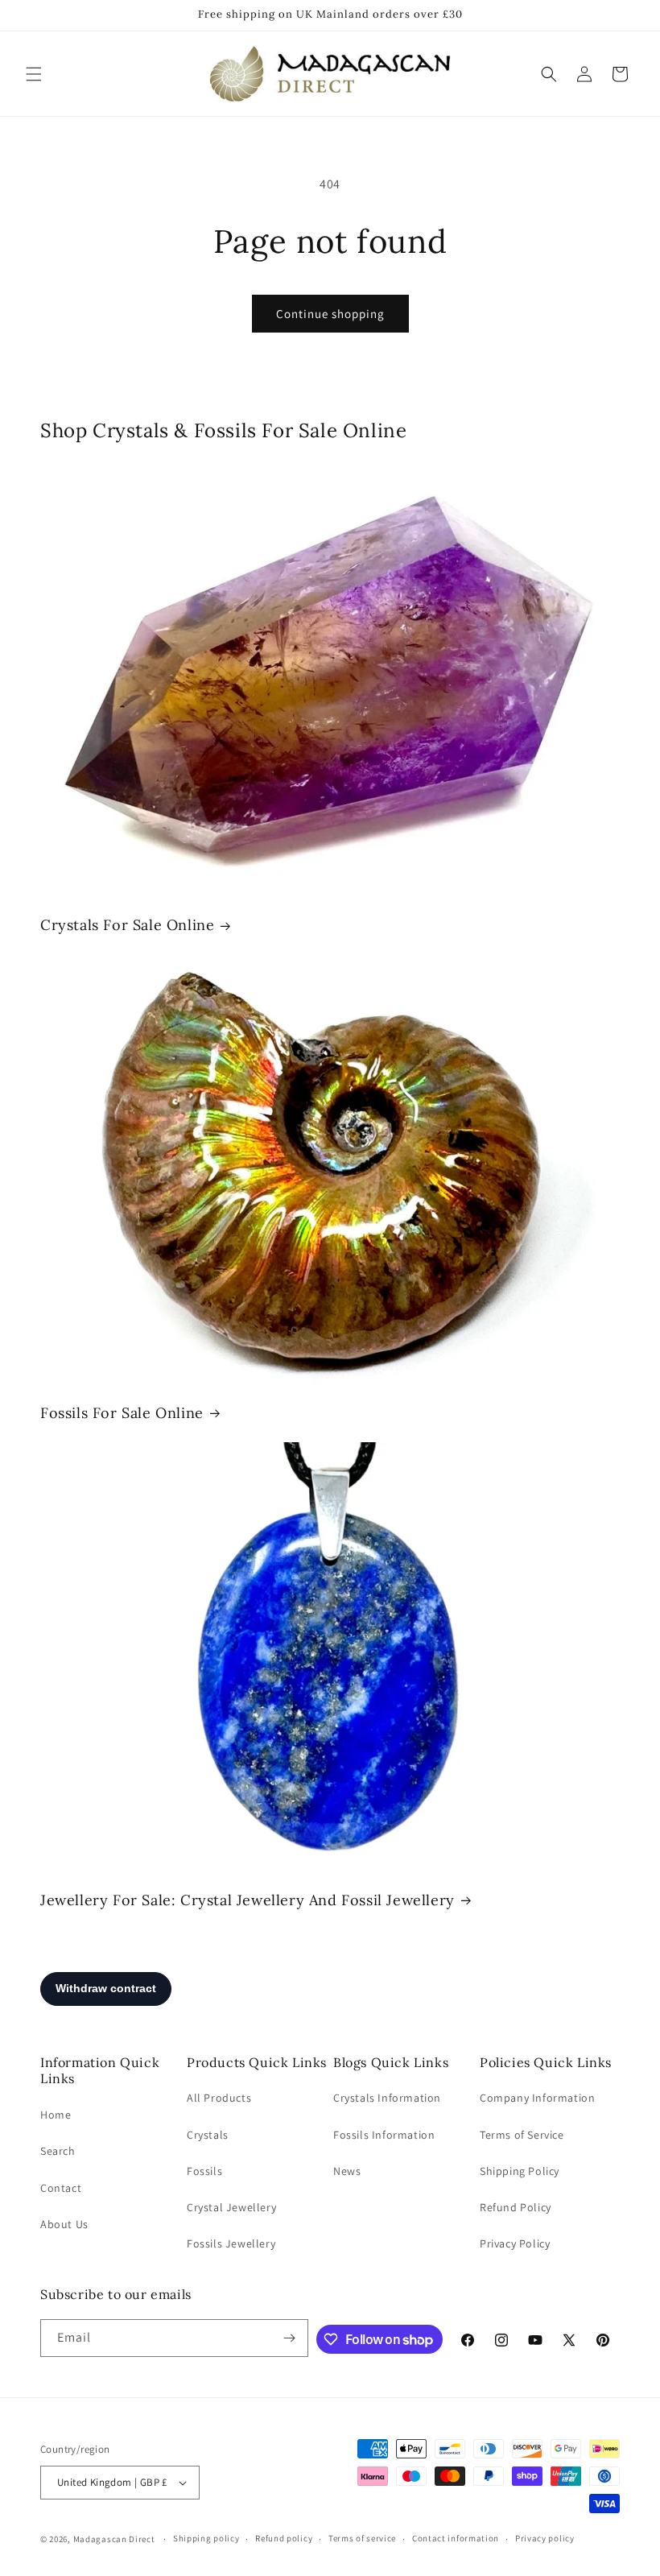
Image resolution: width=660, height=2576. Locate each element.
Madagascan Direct (114, 2539)
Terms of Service (522, 2135)
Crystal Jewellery (231, 2207)
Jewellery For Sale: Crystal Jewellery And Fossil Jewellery (248, 1900)
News (347, 2171)
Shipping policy (206, 2538)
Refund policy (284, 2538)
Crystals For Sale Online (127, 925)
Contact (61, 2188)
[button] (34, 74)
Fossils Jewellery (231, 2243)
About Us (64, 2224)
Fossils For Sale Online (122, 1413)
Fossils (204, 2171)
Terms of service (362, 2538)
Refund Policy (516, 2207)
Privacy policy (545, 2538)
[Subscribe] (290, 2338)
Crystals (208, 2135)
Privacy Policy (515, 2243)
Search (58, 2151)
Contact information (456, 2538)
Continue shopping (330, 314)
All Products (219, 2098)
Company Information (537, 2098)
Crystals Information (387, 2098)
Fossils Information (384, 2135)
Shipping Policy (520, 2171)
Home (56, 2115)
